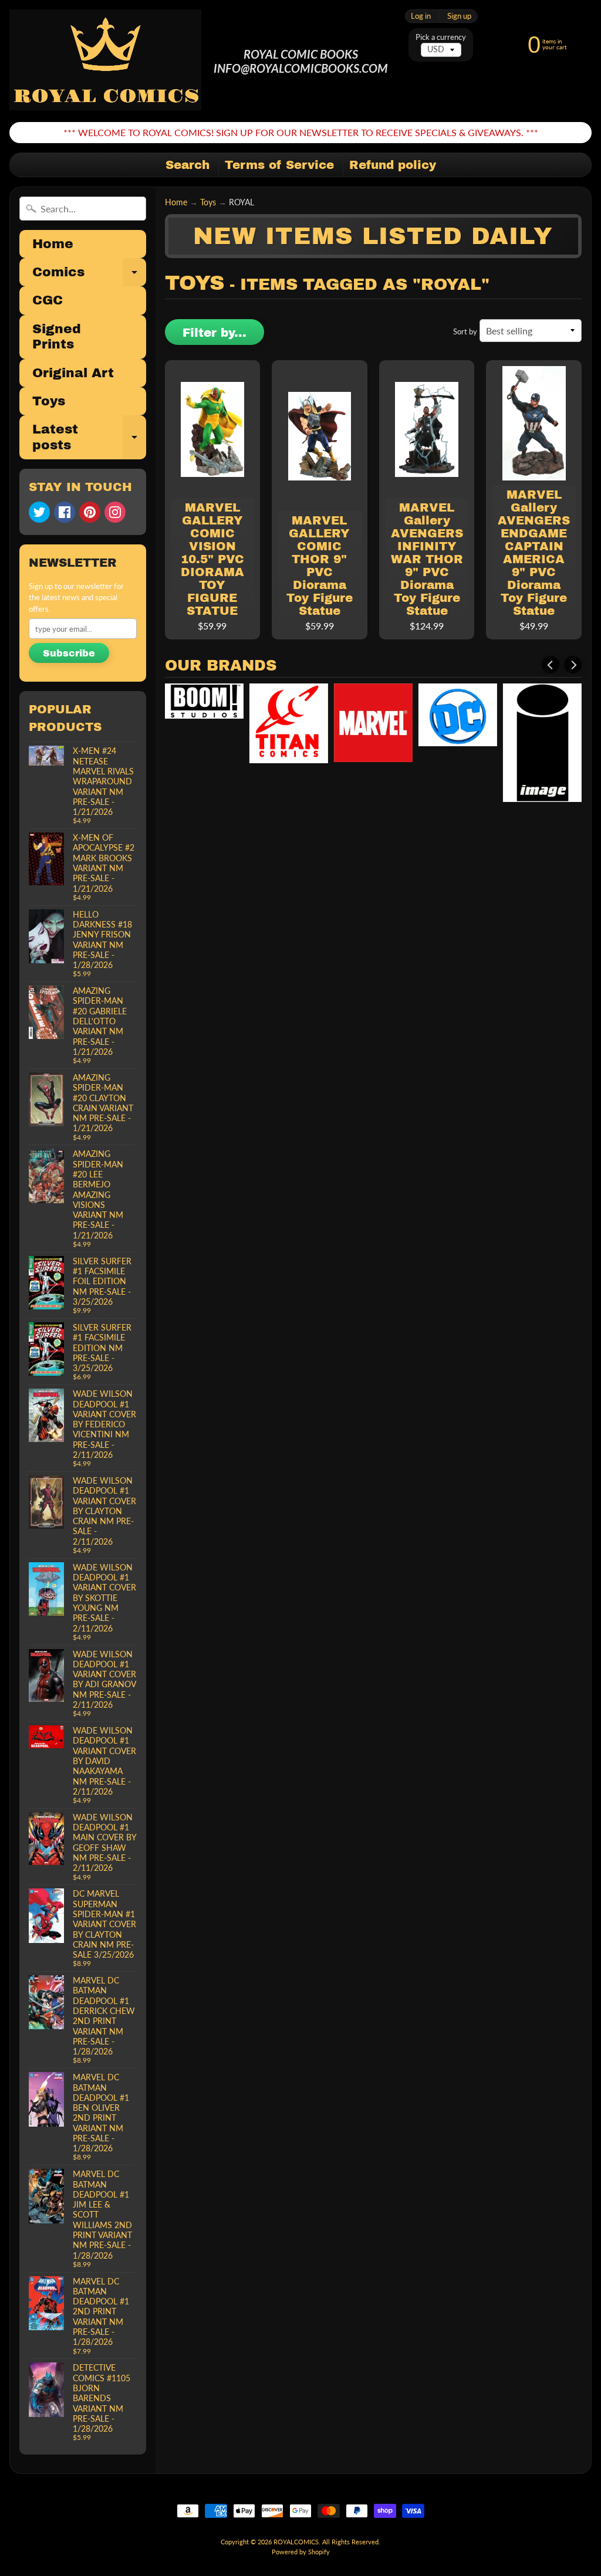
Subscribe (69, 653)
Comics (89, 276)
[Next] (573, 665)
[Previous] (551, 665)
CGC (48, 300)
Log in (421, 16)
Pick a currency (441, 37)
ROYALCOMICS (296, 2542)
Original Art (73, 373)
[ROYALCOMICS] (107, 61)
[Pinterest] (90, 512)
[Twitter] (39, 512)
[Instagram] (115, 512)
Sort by (465, 331)
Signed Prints (57, 337)
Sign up (459, 16)
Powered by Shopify (301, 2552)
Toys (49, 401)
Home (53, 244)
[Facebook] (65, 512)
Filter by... (215, 333)
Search (188, 165)
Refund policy (393, 165)
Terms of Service (279, 165)
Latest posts (89, 438)
